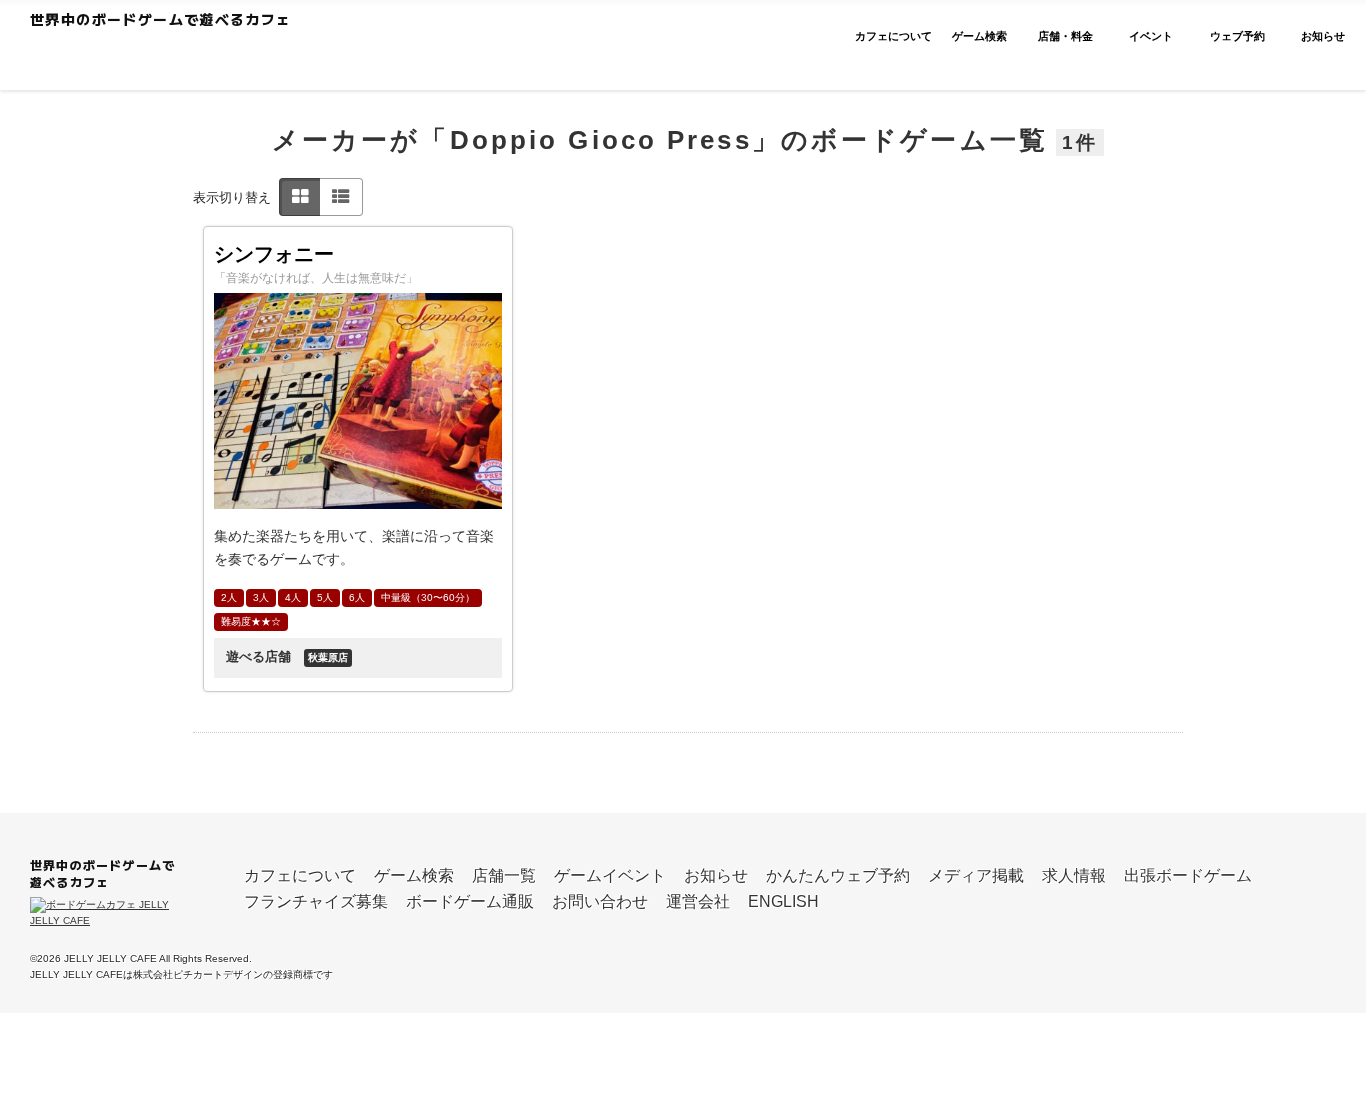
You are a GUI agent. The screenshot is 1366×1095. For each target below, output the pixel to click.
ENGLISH (783, 901)
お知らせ (716, 875)
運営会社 (698, 901)
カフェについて (300, 875)
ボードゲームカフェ (222, 56)
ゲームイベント (610, 875)
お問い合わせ (600, 901)
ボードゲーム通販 (470, 901)
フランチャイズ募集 (316, 901)
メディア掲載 (976, 875)
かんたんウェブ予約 (838, 875)
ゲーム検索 (414, 875)
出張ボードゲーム (1188, 875)
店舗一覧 (504, 875)
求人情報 (1074, 875)
